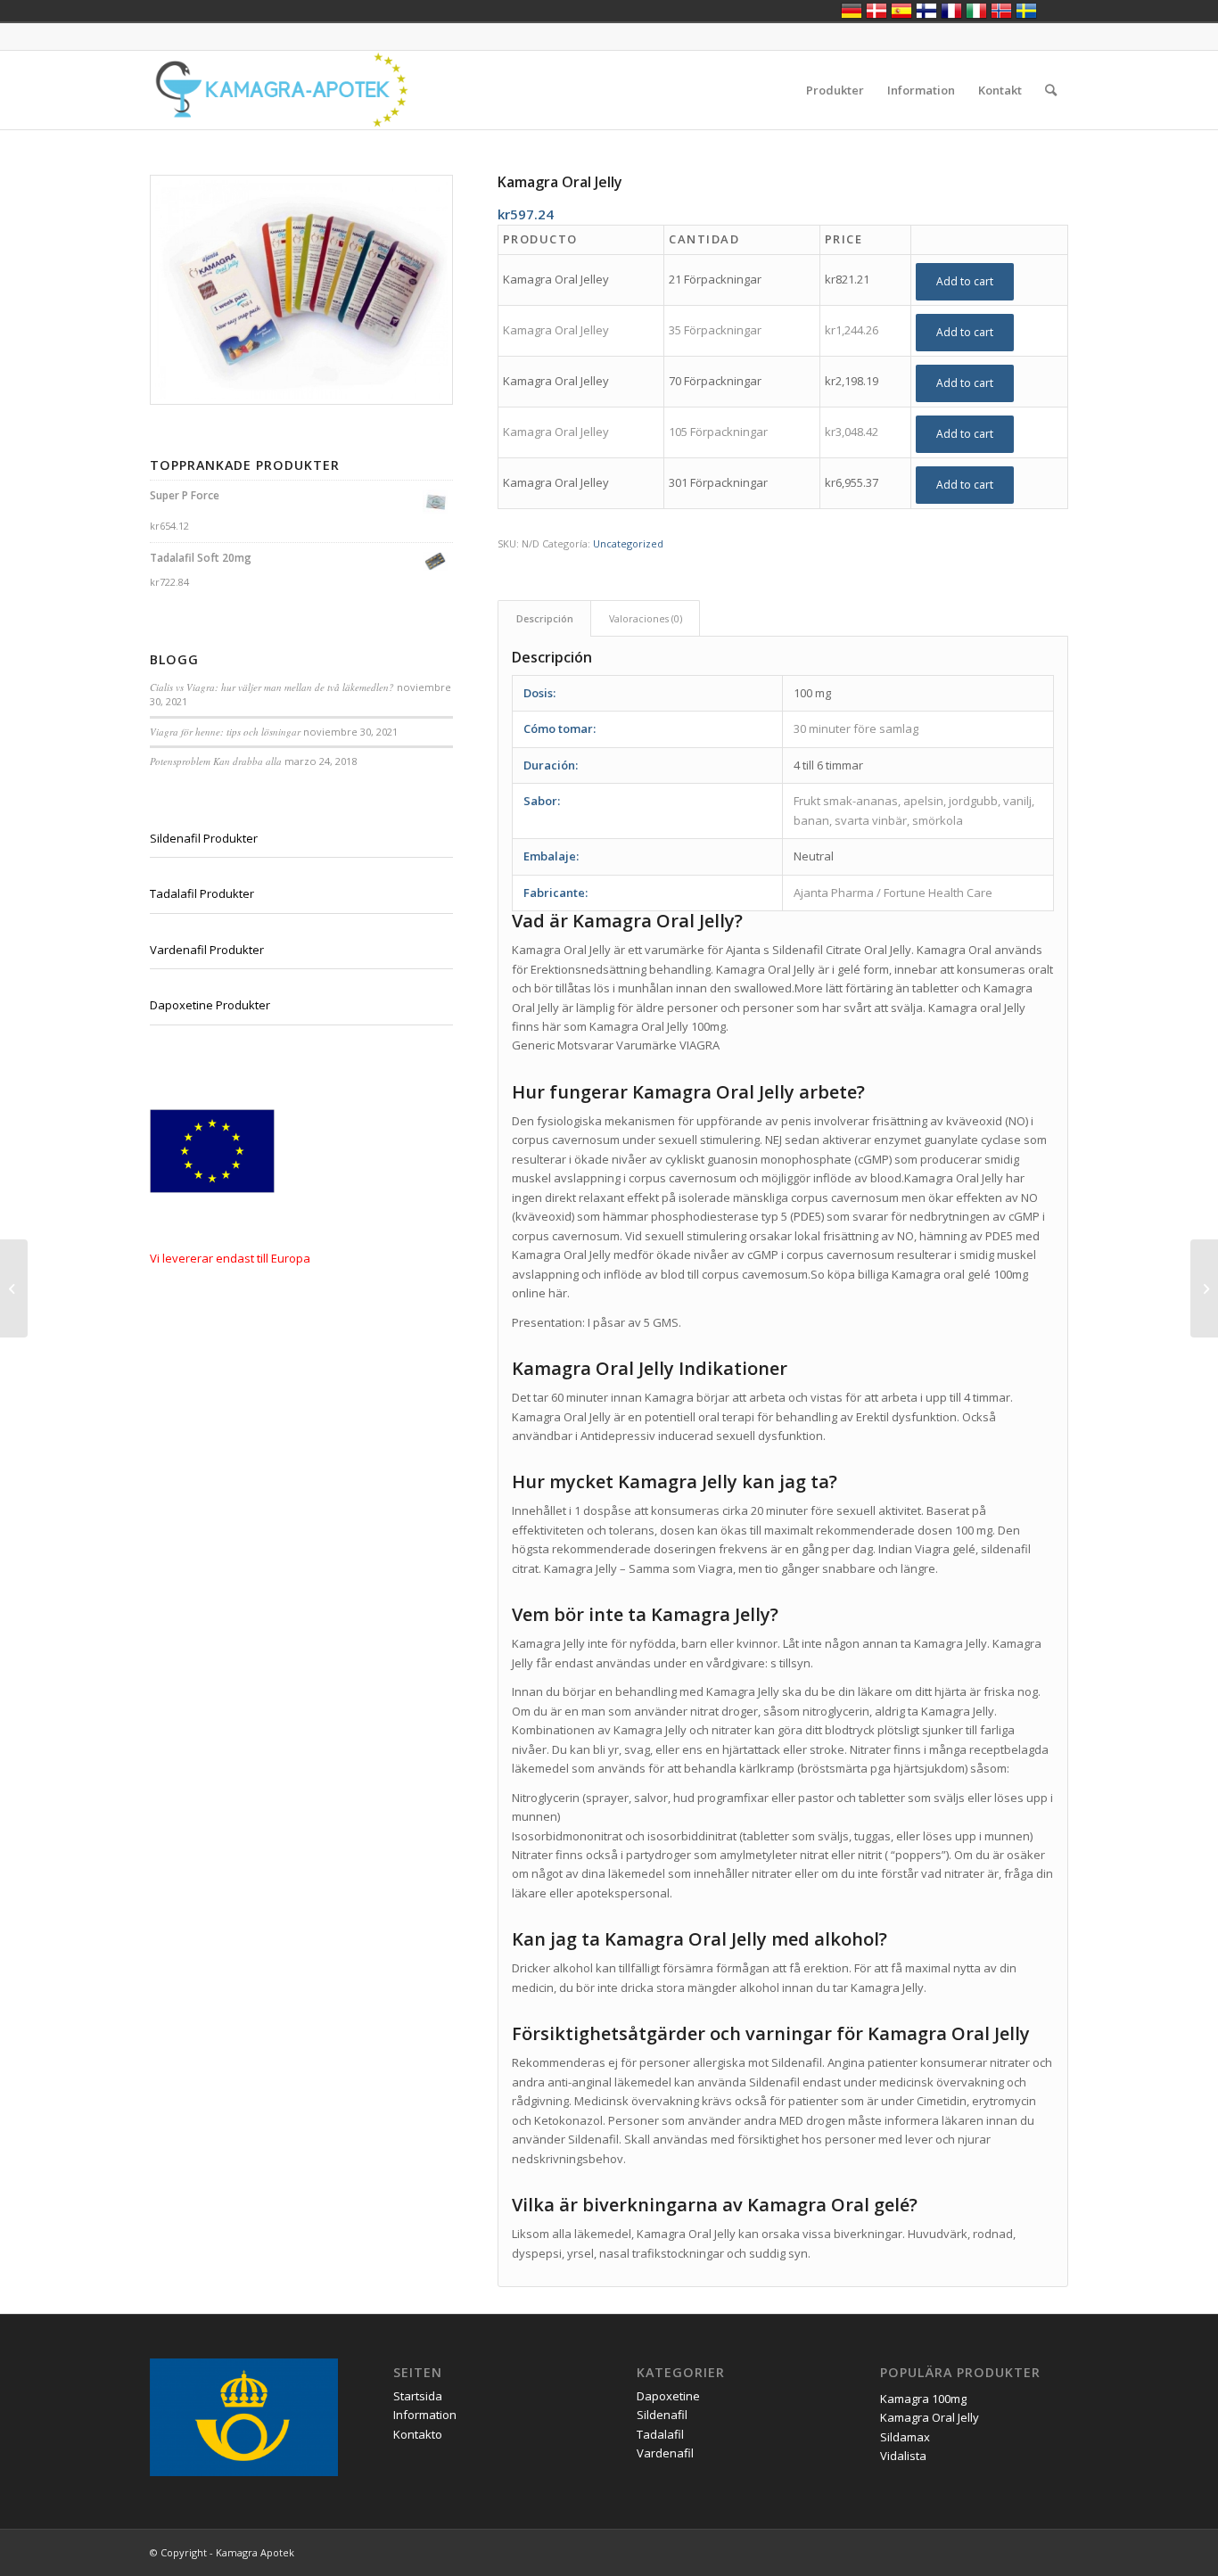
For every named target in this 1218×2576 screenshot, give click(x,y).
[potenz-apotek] (280, 90)
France (951, 11)
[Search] (1051, 90)
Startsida (418, 2396)
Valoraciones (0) (646, 618)
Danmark (876, 11)
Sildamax (905, 2437)
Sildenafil (662, 2415)
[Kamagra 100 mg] (14, 1288)
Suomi (926, 11)
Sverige (1026, 11)
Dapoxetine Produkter (210, 1005)
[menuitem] (835, 90)
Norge (1001, 11)
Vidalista (903, 2456)
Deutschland (852, 11)
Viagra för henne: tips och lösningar (225, 732)
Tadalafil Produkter (202, 893)
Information (425, 2415)
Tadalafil (660, 2434)
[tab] (544, 618)
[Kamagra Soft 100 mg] (1204, 1288)
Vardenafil (665, 2453)
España (901, 11)
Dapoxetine (668, 2396)
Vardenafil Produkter (207, 950)
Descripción (545, 618)
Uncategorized (628, 543)
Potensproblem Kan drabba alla (216, 761)
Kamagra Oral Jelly (930, 2417)
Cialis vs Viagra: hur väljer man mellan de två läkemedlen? (272, 687)
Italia (976, 11)
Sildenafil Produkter (204, 838)
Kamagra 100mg (923, 2399)
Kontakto (418, 2434)
